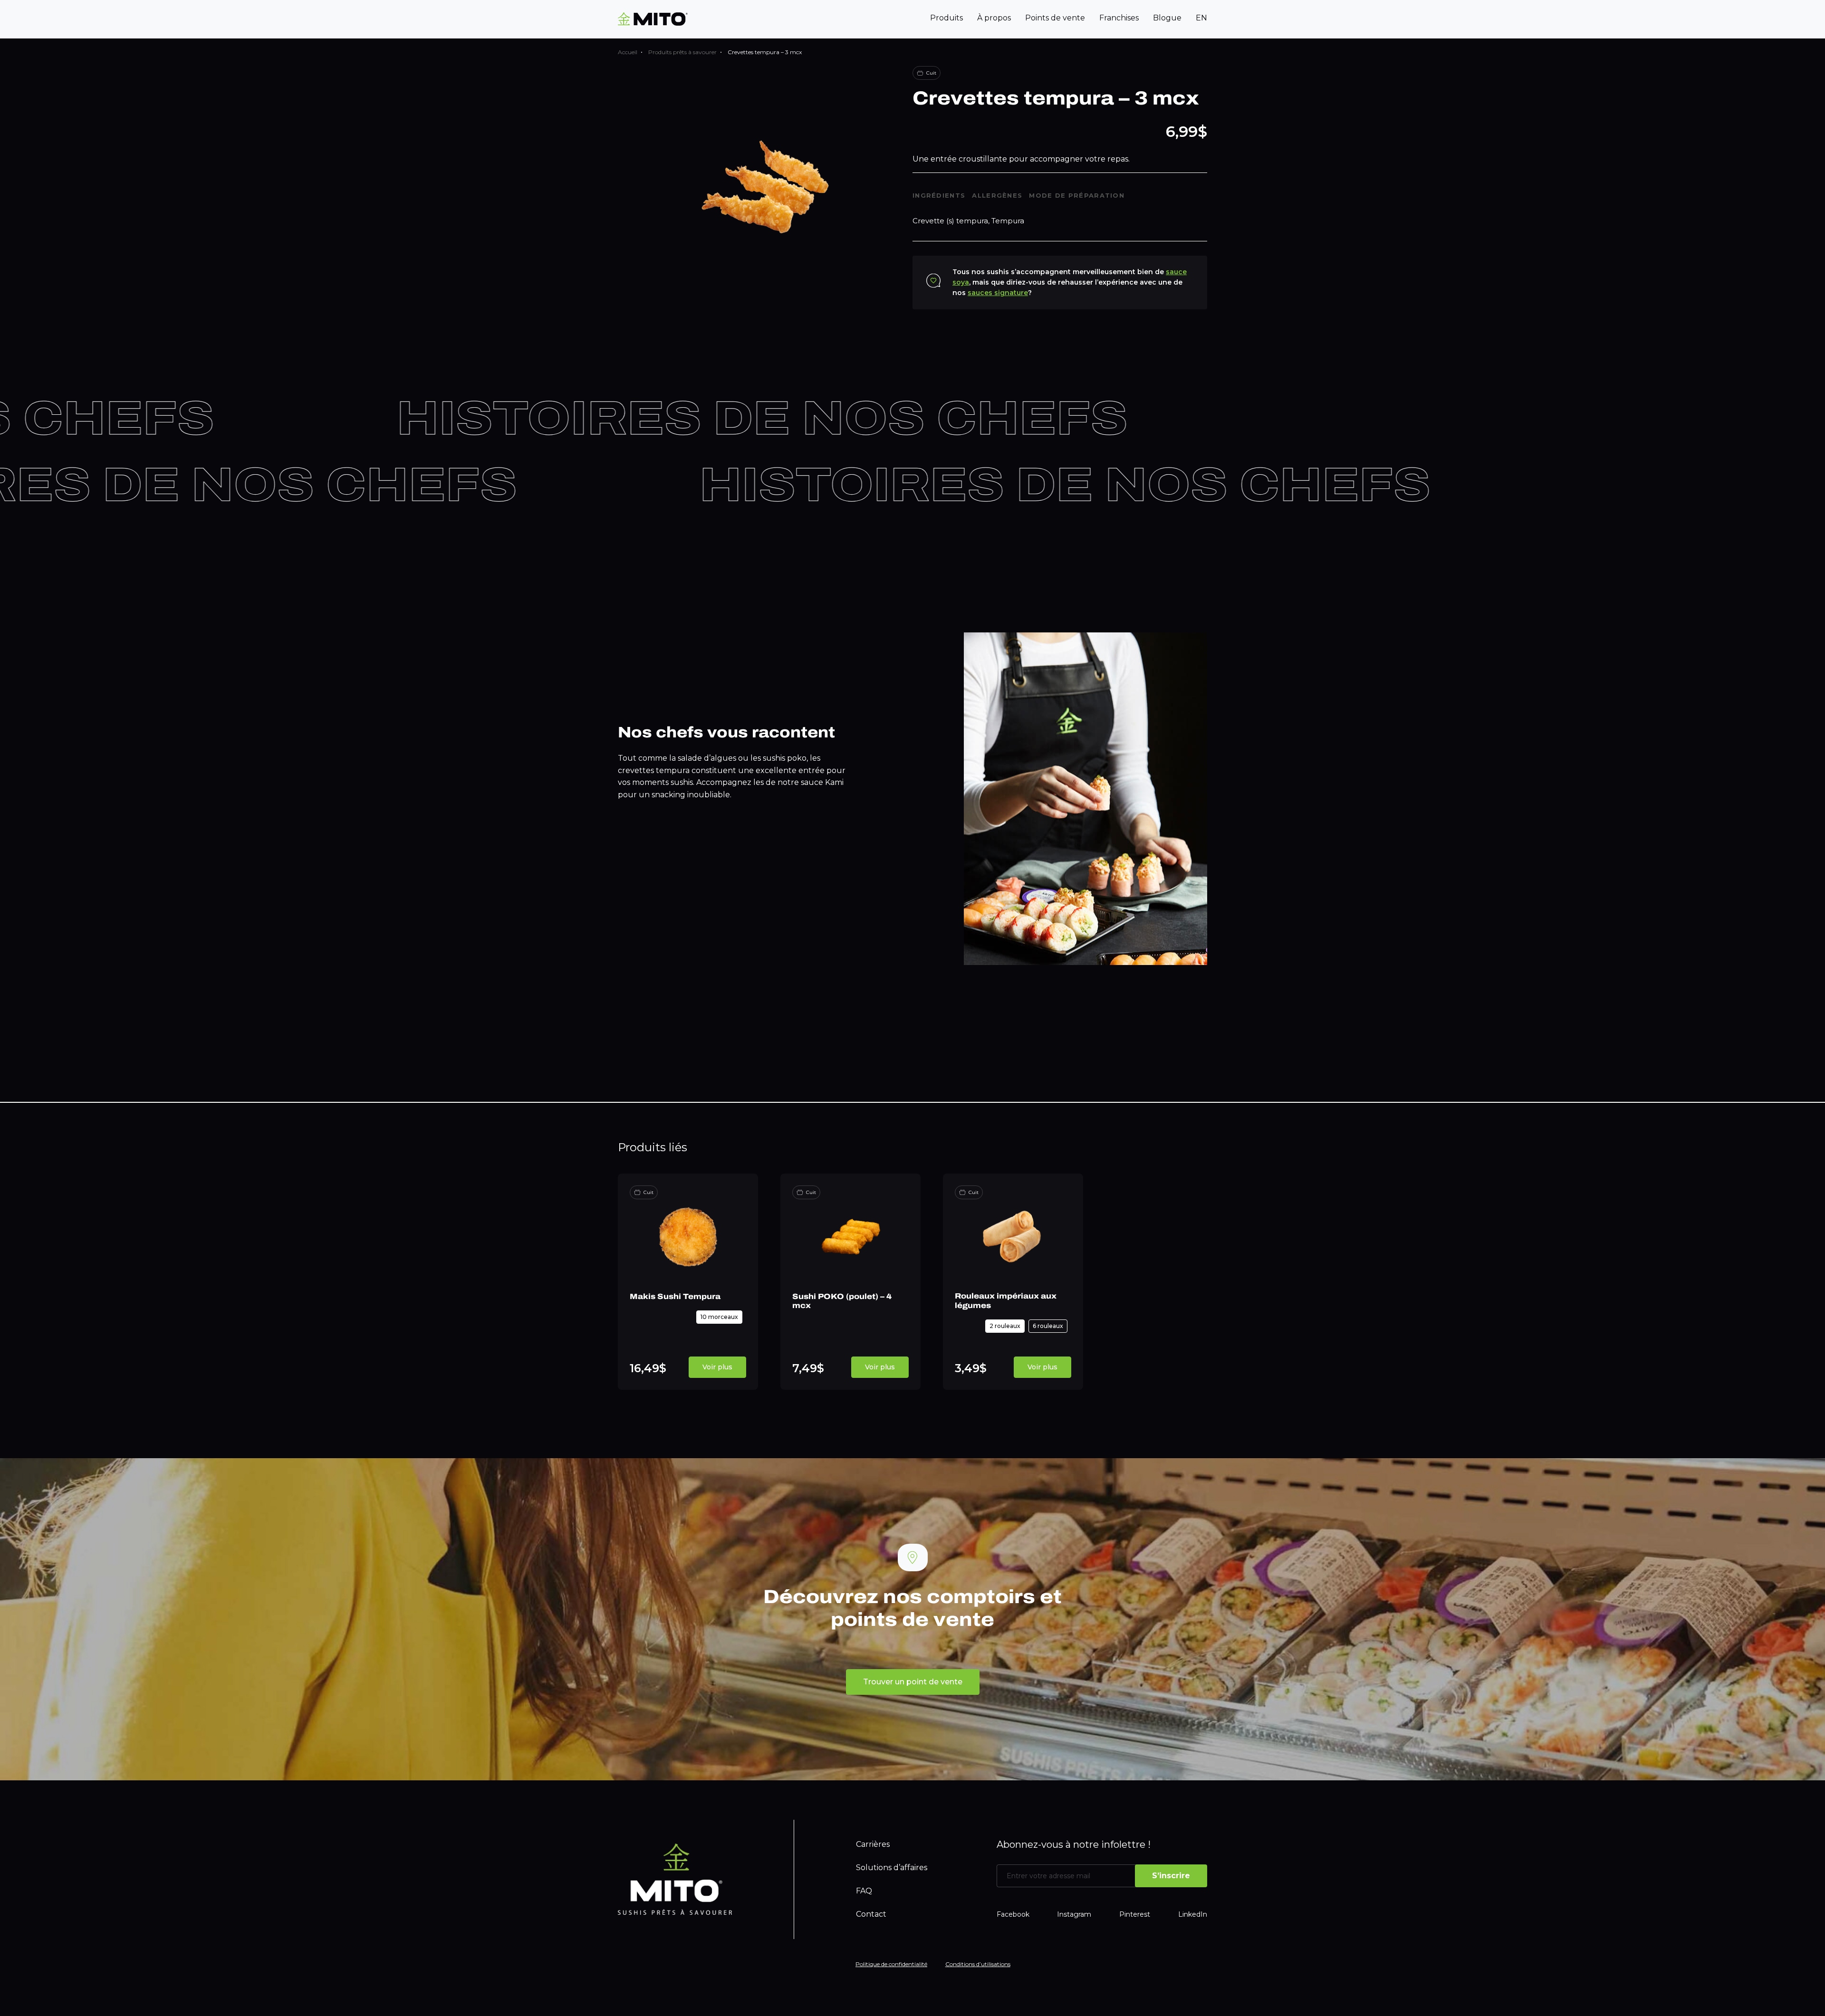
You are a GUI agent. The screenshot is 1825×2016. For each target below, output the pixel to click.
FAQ (864, 1891)
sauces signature (998, 293)
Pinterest (1135, 1914)
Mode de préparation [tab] (1077, 195)
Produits (946, 18)
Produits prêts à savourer (682, 52)
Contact (871, 1914)
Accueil (628, 52)
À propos (994, 18)
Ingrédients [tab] (939, 195)
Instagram (1074, 1914)
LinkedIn (1193, 1914)
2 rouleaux (1005, 1326)
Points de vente (1055, 18)
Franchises (1119, 18)
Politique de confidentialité (891, 1964)
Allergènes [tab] (997, 195)
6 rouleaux (1048, 1326)
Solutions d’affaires (892, 1868)
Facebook (1013, 1914)
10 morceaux (719, 1317)
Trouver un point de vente (913, 1682)
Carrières (873, 1844)
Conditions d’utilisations (978, 1964)
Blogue (1167, 18)
